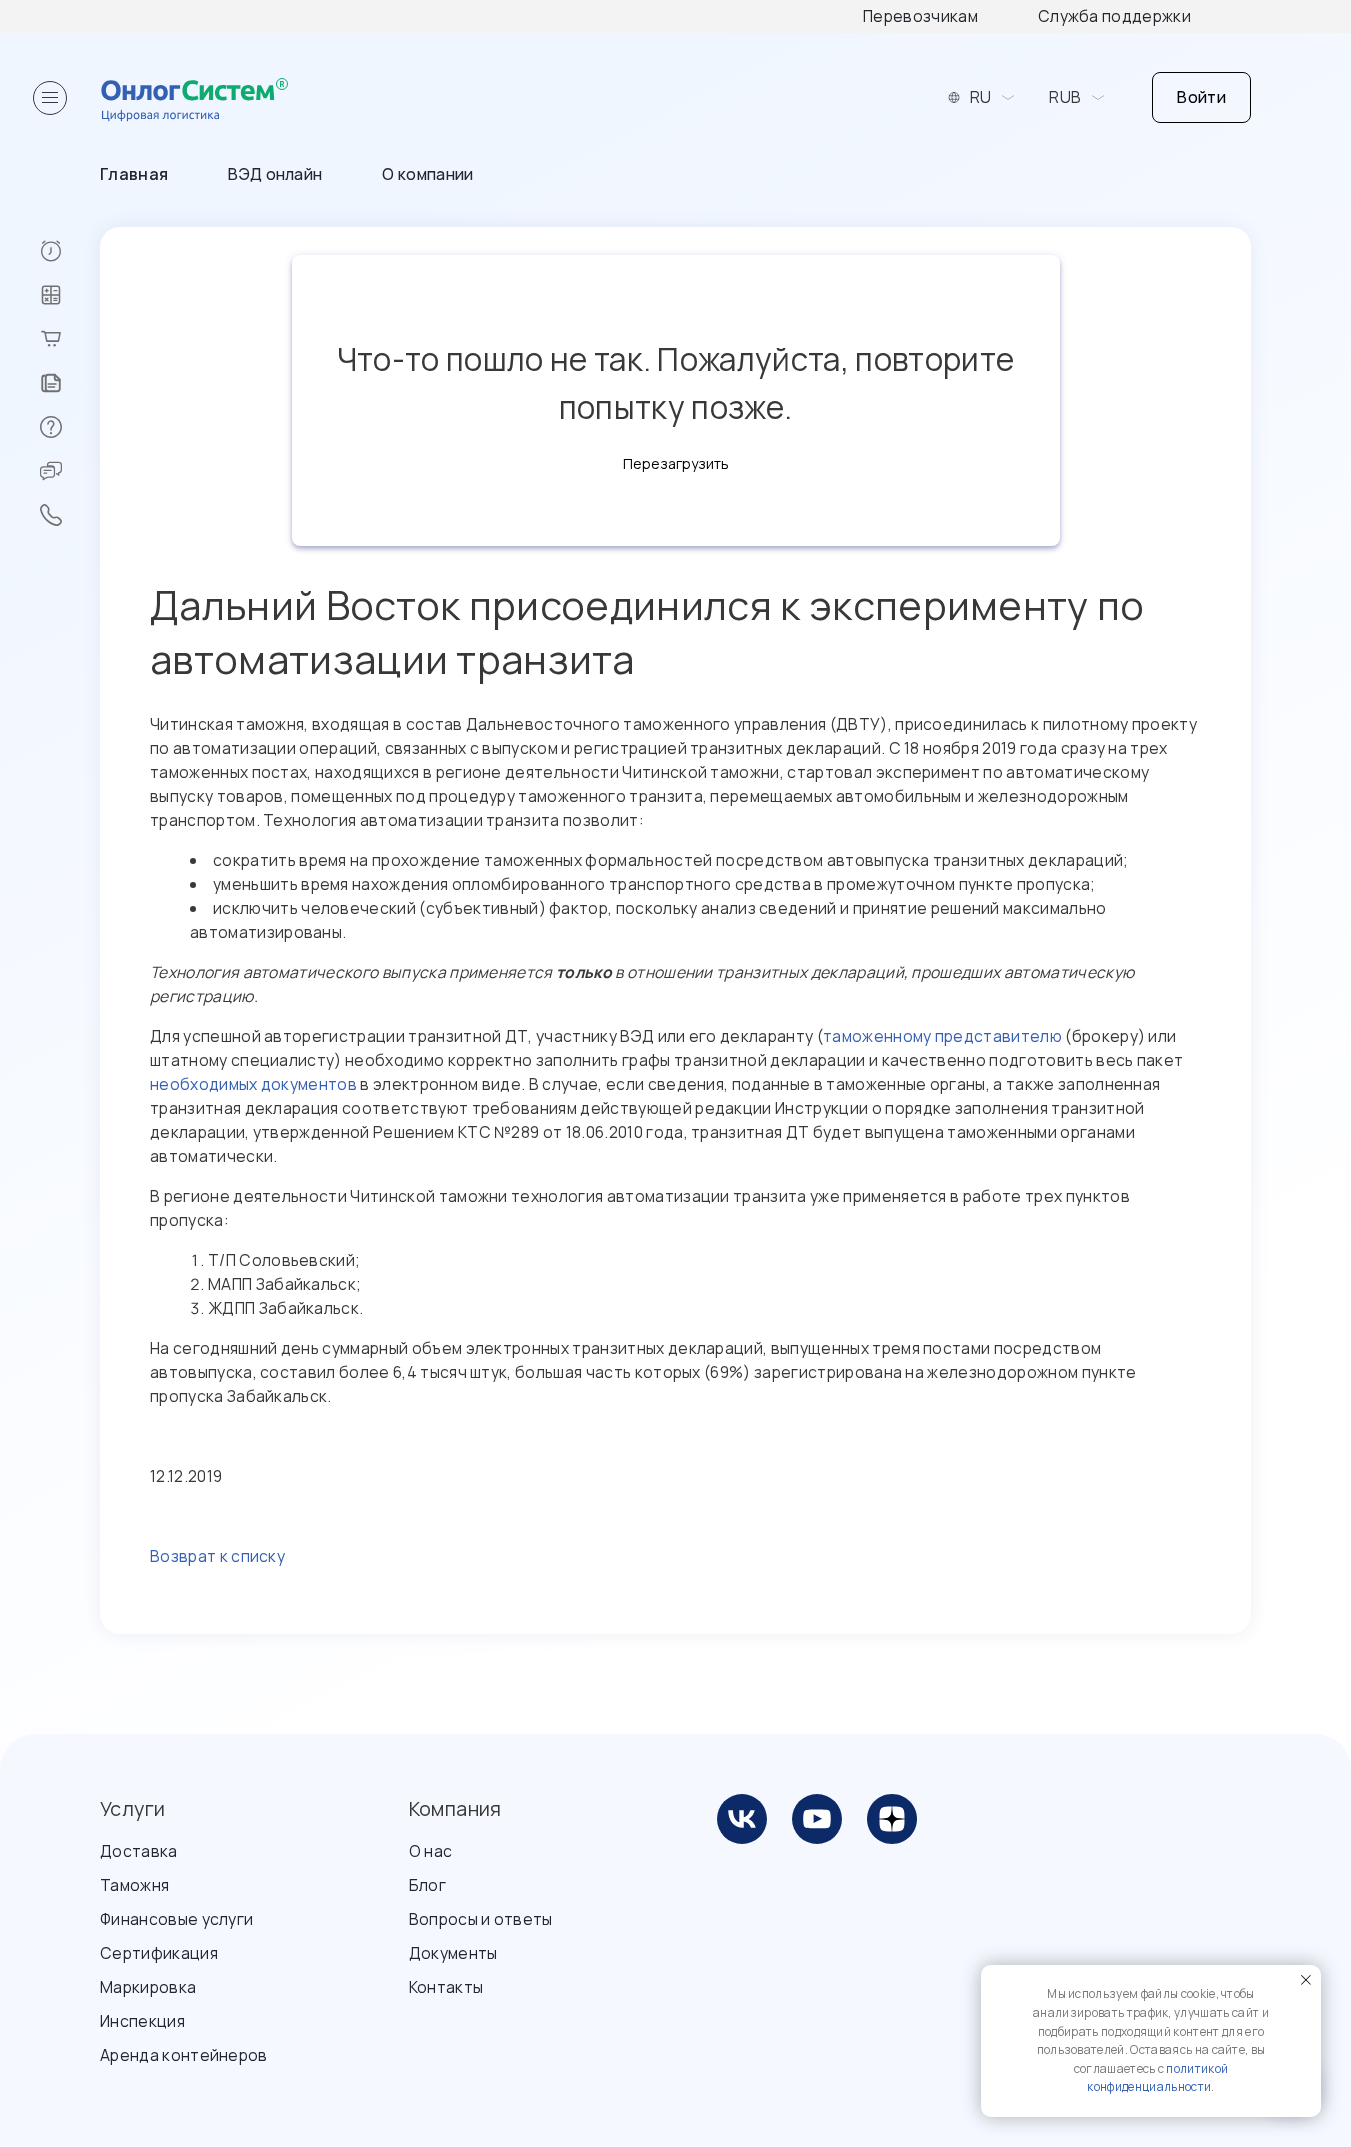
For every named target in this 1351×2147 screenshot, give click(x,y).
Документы (453, 1953)
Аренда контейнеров (184, 2055)
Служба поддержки (1114, 16)
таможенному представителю (942, 1036)
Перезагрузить (676, 463)
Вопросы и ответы (481, 1919)
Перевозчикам (920, 16)
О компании (427, 174)
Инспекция (142, 2021)
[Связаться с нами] (69, 515)
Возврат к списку (217, 1556)
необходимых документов (253, 1084)
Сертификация (159, 1953)
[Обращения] (69, 471)
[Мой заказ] (69, 339)
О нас (431, 1851)
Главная (134, 174)
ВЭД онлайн (275, 174)
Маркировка (148, 1987)
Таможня (134, 1885)
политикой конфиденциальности (1157, 2078)
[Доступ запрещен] (69, 251)
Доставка (139, 1851)
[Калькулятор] (69, 295)
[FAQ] (69, 427)
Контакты (446, 1987)
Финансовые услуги (176, 1919)
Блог (427, 1885)
